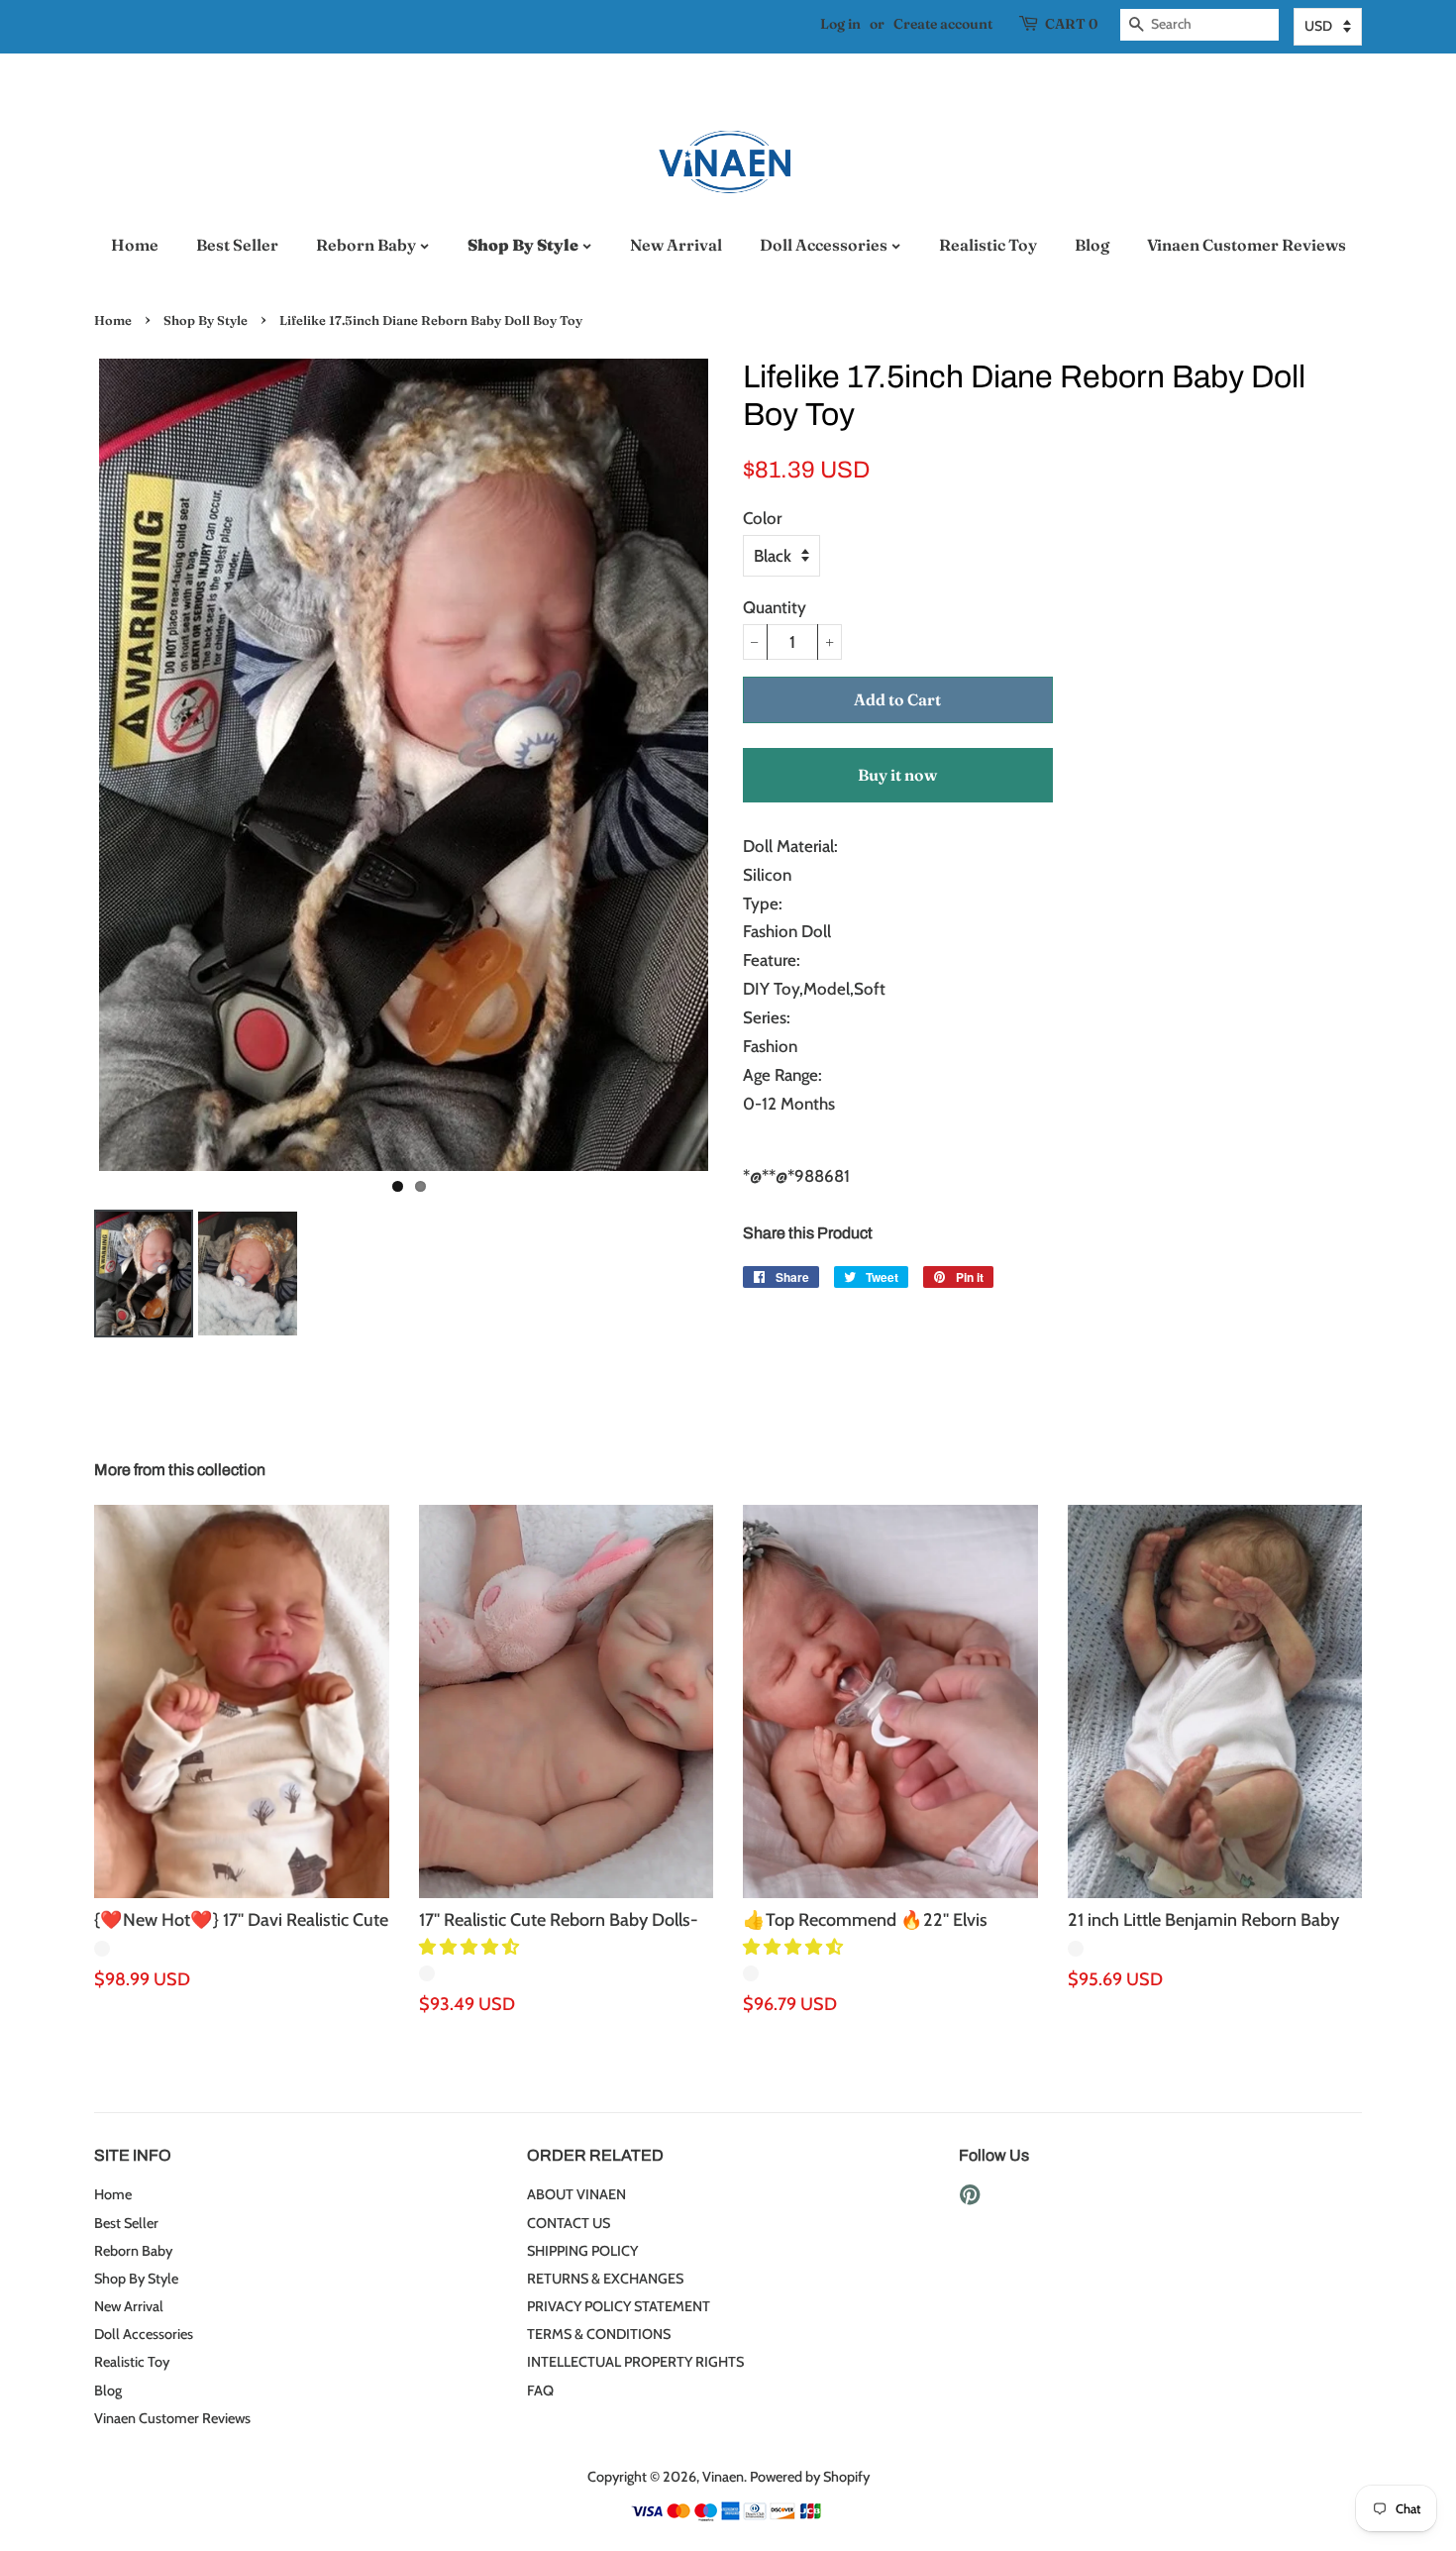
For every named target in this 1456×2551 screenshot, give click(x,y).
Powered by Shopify (810, 2477)
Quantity (775, 607)
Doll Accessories (825, 245)
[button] (471, 1947)
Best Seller (237, 245)
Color (762, 518)
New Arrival (676, 245)
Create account (943, 24)
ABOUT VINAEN (576, 2194)
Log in (840, 24)
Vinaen (723, 2477)
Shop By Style (524, 245)
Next (743, 765)
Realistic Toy (988, 245)
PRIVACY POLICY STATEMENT (619, 2306)
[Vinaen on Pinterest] (970, 2198)
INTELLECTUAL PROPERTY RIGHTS (635, 2362)
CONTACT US (569, 2223)
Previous (64, 765)
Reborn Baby (367, 245)
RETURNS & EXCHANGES (605, 2279)
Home (135, 245)
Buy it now (897, 775)
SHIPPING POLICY (582, 2251)
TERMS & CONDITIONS (599, 2334)
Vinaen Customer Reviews (1247, 245)
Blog (1092, 245)
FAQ (540, 2391)
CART (1071, 24)
